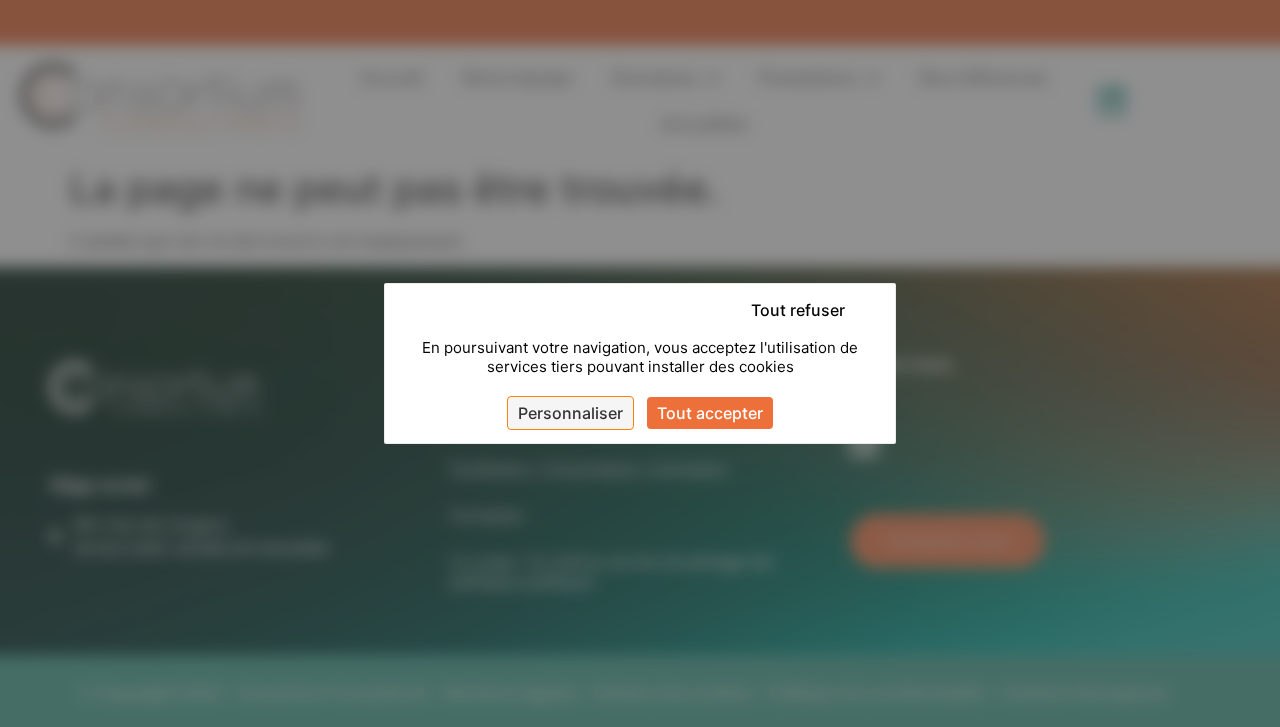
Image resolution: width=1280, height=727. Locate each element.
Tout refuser (798, 310)
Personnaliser (570, 413)
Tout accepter (710, 413)
